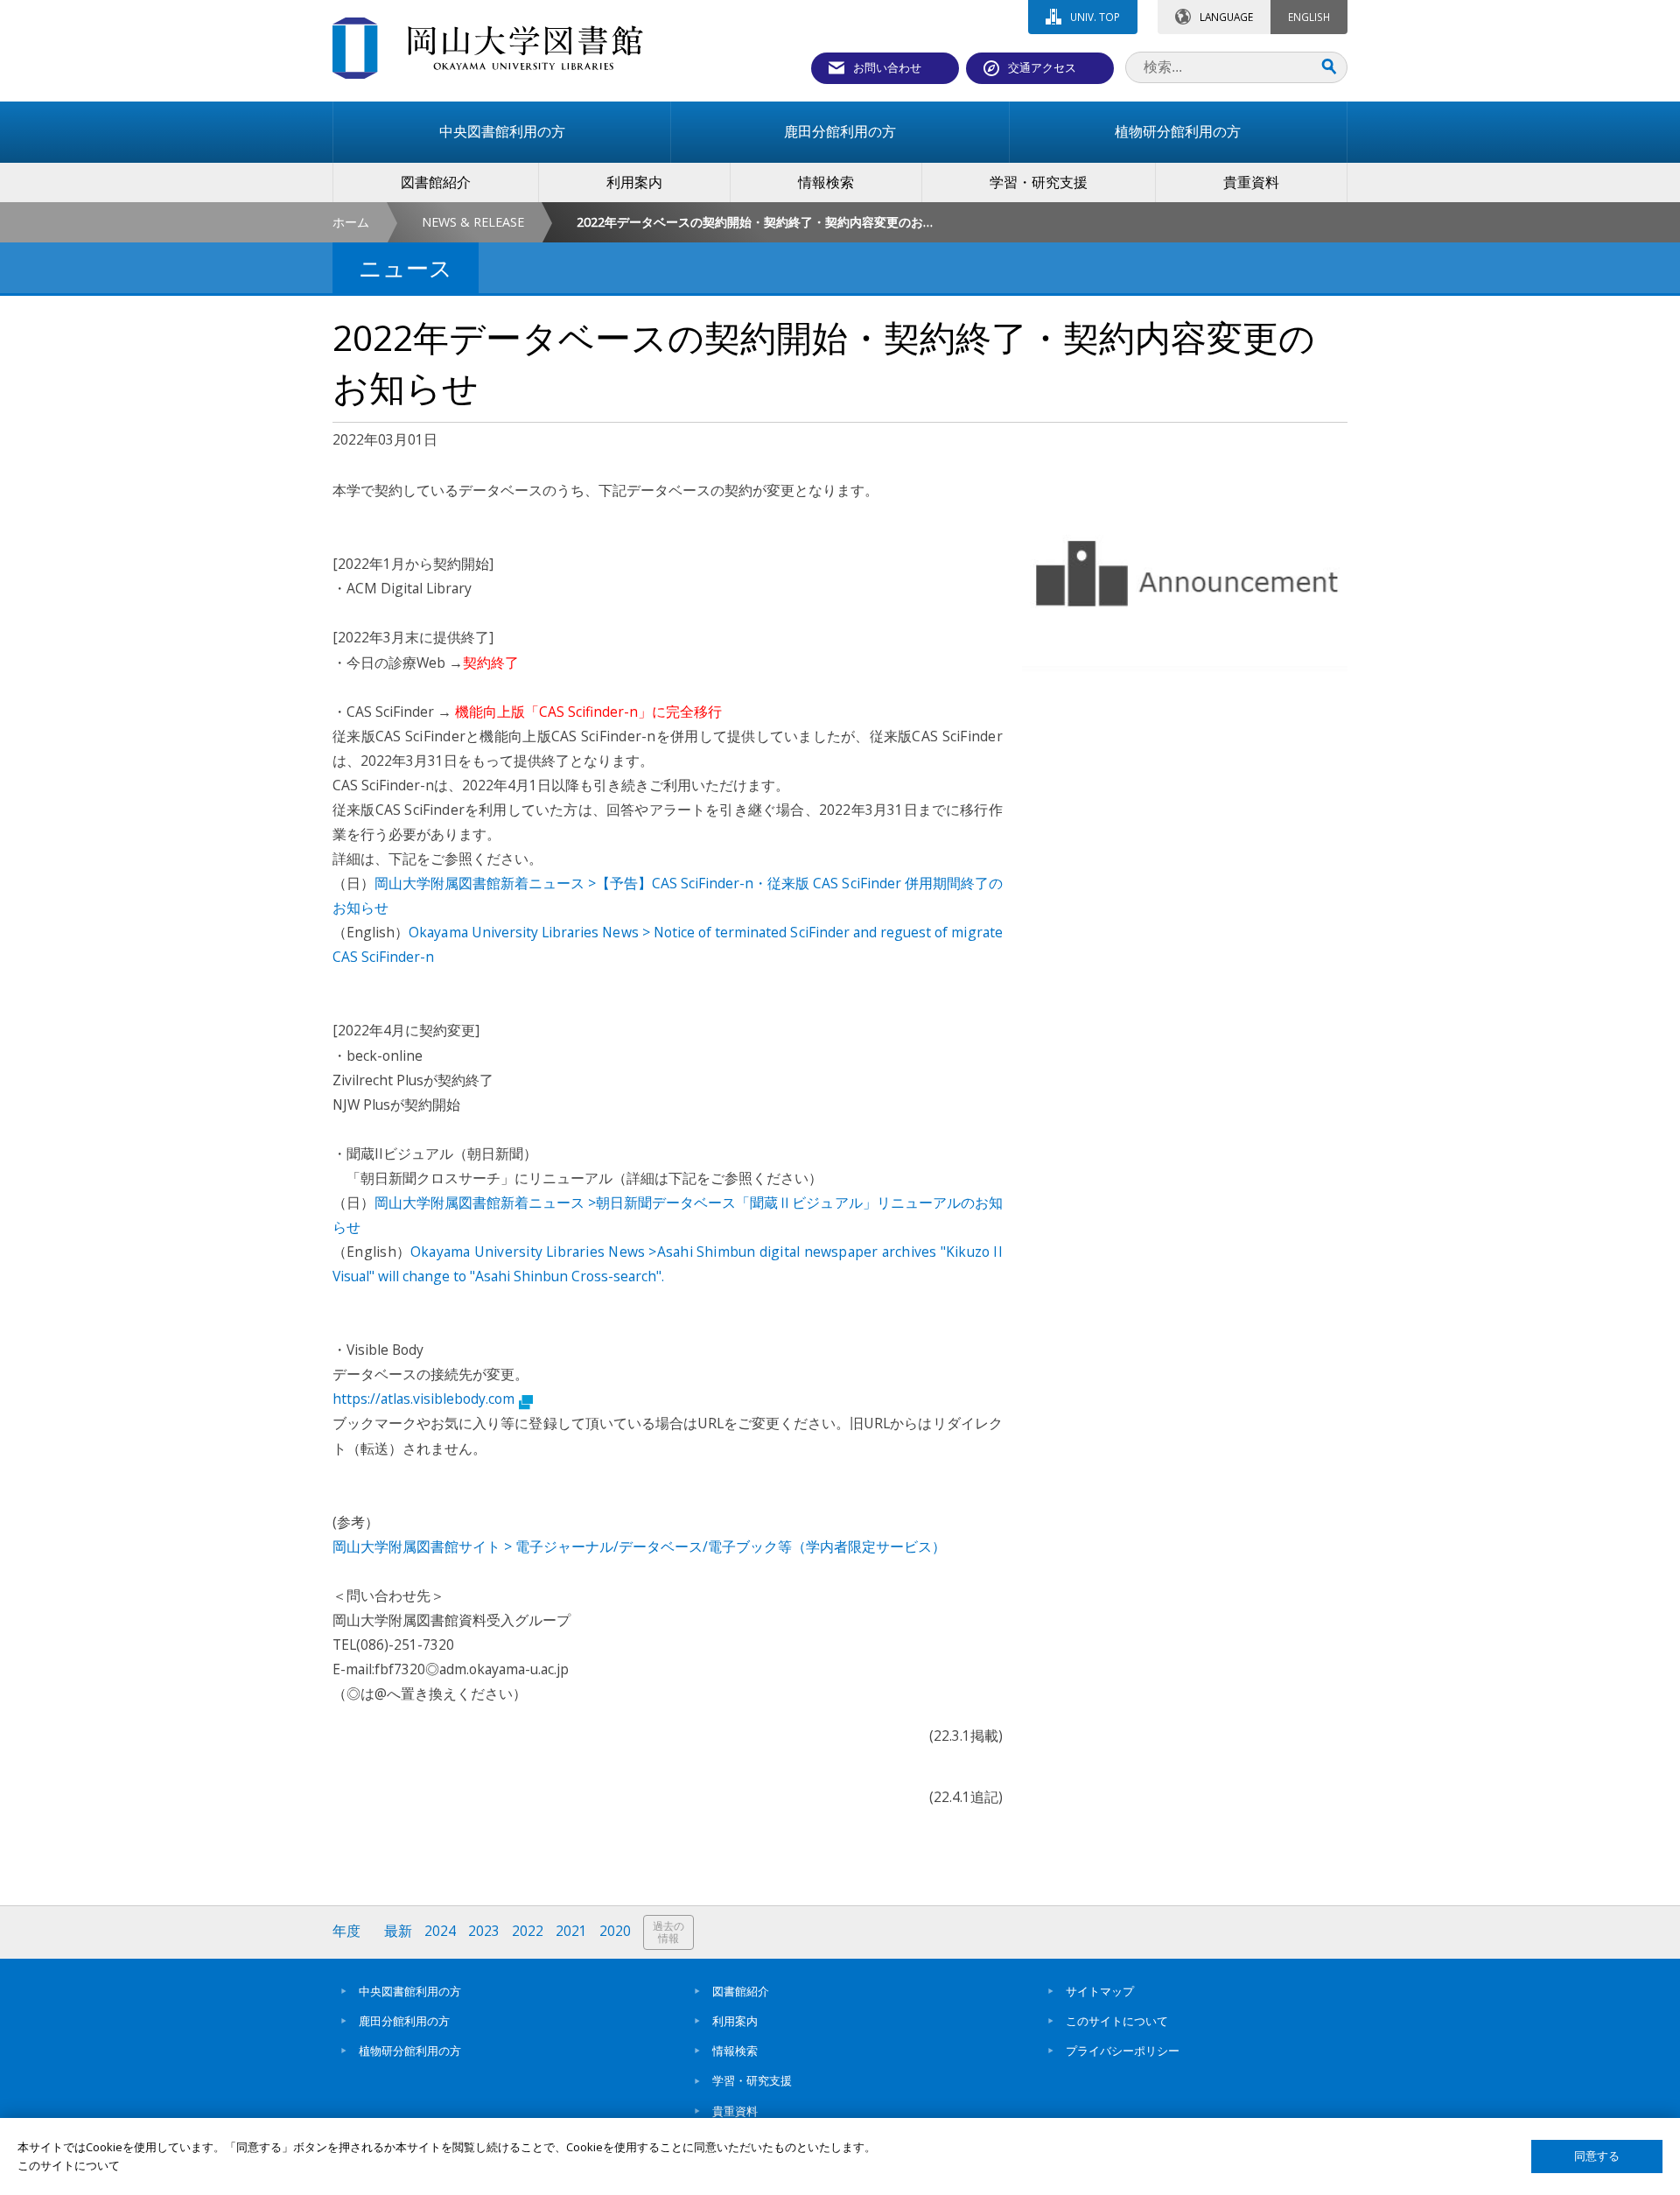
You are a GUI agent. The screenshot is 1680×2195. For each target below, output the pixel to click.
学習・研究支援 (752, 2080)
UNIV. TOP (1095, 17)
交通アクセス (1042, 67)
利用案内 (735, 2021)
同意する (1597, 2156)
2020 (615, 1931)
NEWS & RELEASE (473, 222)
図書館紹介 (741, 1991)
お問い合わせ (887, 67)
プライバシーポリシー (1123, 2051)
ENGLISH (1309, 17)
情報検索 (735, 2051)
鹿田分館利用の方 (404, 2021)
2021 (571, 1931)
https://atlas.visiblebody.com (423, 1399)
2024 (440, 1931)
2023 (484, 1931)
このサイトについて (1117, 2021)
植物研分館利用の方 (410, 2051)
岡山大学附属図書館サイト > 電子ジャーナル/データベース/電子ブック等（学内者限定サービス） (639, 1546)
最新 (398, 1931)
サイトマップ (1100, 1991)
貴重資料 (735, 2111)
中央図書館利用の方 (410, 1991)
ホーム (351, 222)
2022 (528, 1931)
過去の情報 (668, 1932)
